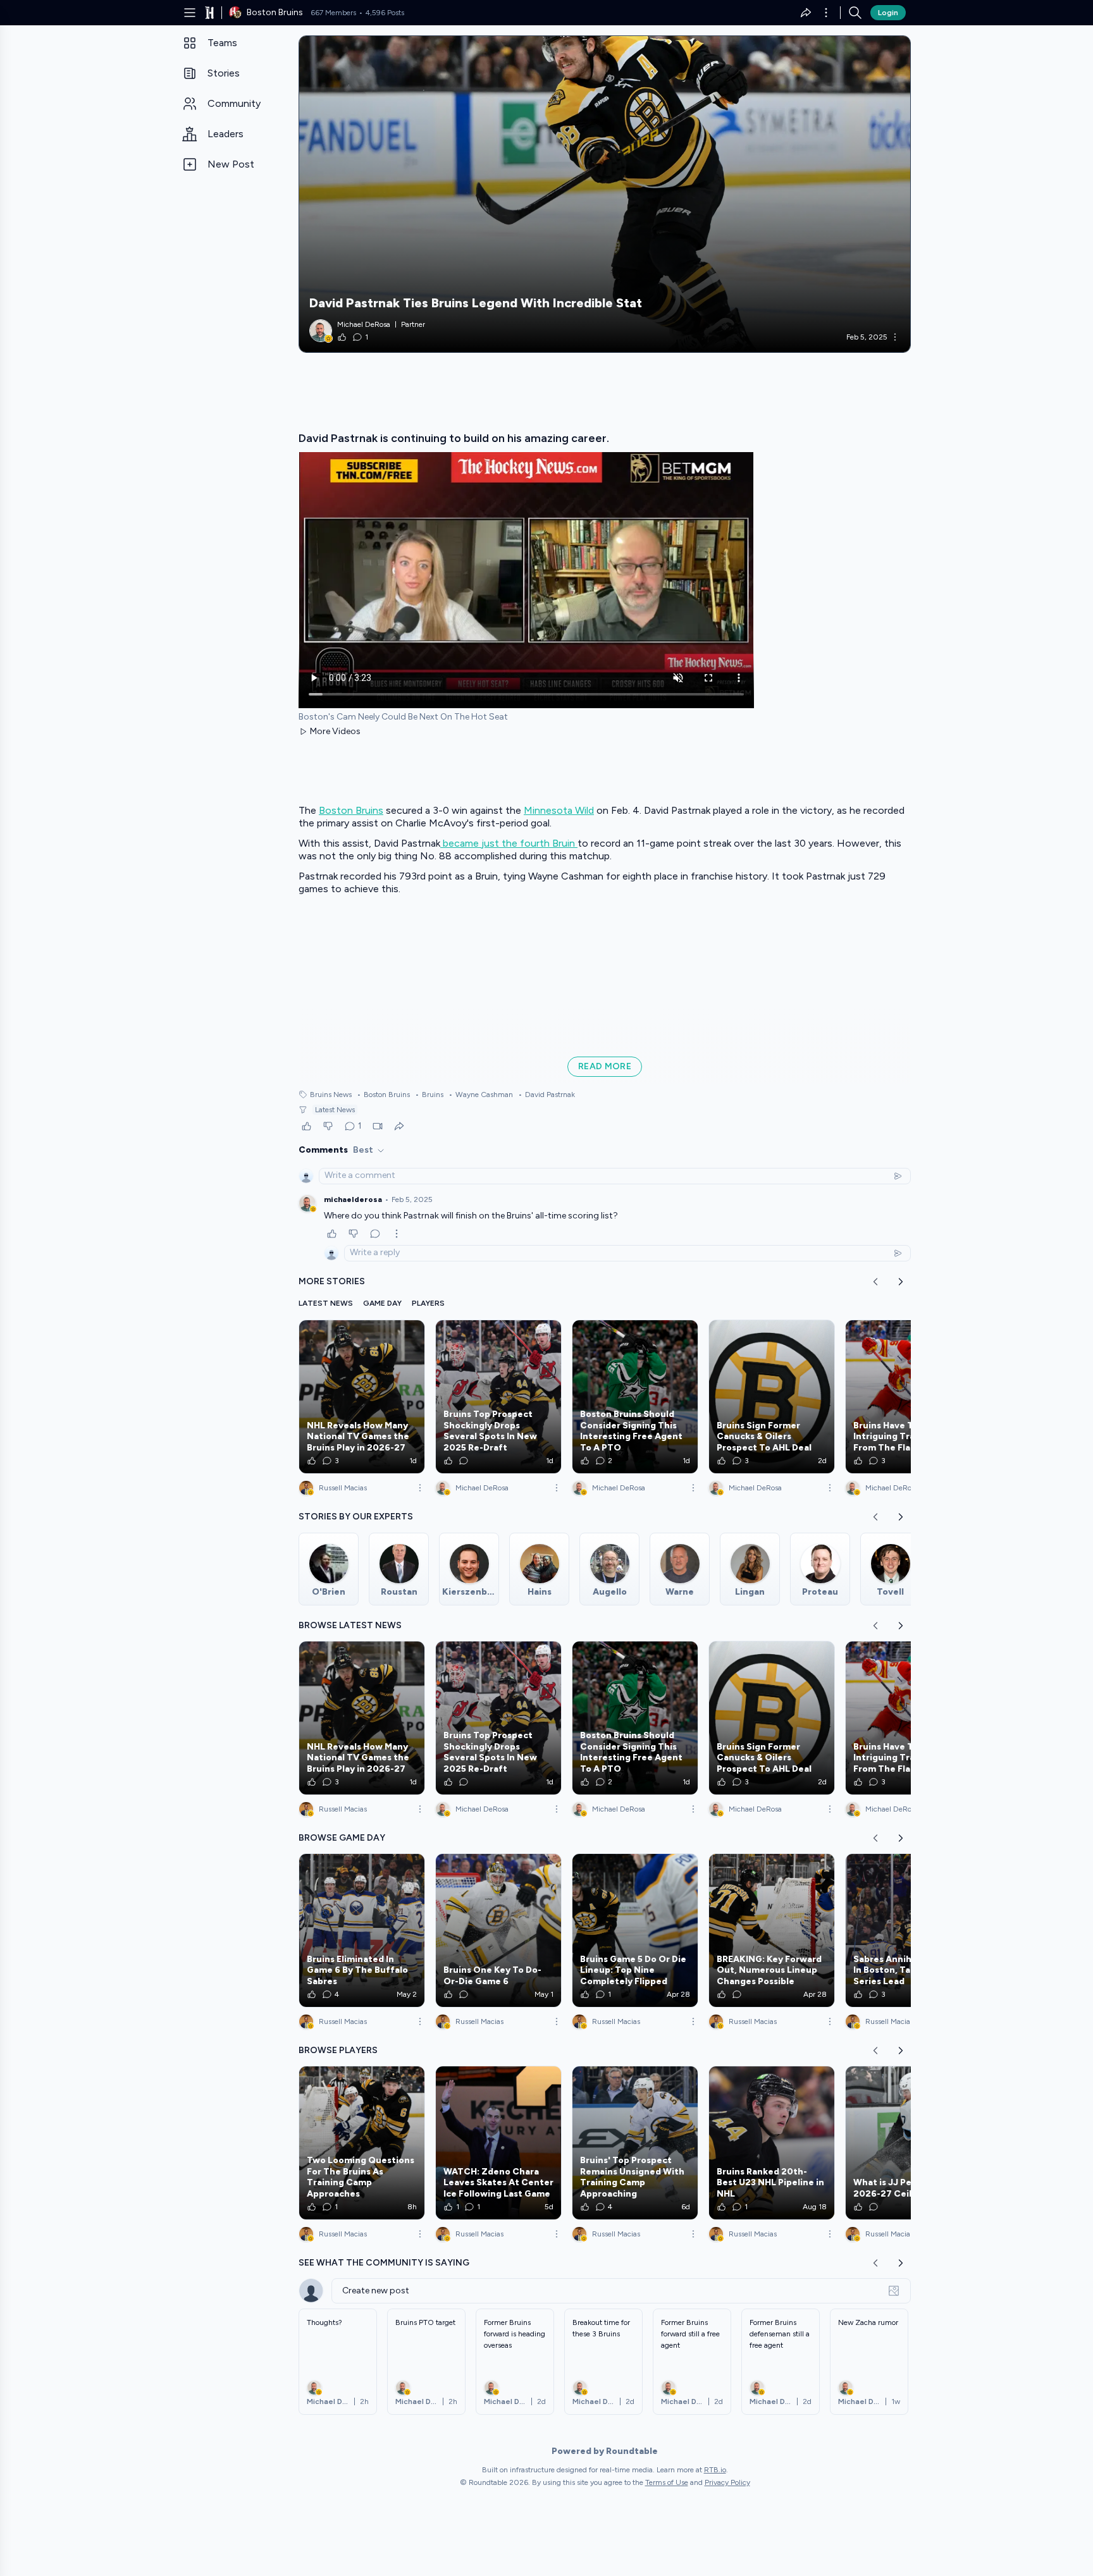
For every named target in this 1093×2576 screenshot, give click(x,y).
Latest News (335, 1110)
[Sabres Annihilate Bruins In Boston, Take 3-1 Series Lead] (908, 1930)
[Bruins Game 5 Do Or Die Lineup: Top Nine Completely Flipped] (635, 1930)
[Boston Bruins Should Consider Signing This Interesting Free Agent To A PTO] (635, 1397)
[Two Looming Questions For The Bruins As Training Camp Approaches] (362, 2143)
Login (888, 13)
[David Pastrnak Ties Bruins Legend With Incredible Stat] (605, 194)
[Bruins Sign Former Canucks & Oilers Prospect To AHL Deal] (772, 1397)
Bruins (429, 1095)
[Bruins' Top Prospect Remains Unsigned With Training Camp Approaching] (635, 2143)
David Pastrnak (546, 1095)
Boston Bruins (351, 810)
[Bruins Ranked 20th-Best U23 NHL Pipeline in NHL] (772, 2143)
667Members (333, 13)
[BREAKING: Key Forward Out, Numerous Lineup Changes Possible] (772, 1930)
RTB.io (715, 2470)
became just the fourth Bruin (509, 843)
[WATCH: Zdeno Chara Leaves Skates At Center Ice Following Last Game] (498, 2143)
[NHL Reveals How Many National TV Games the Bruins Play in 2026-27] (362, 1397)
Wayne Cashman (481, 1095)
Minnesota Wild (559, 810)
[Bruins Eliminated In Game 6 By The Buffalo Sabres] (362, 1930)
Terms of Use (667, 2482)
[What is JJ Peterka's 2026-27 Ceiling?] (908, 2143)
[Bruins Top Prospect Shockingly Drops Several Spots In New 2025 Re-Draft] (498, 1397)
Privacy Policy (727, 2482)
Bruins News (331, 1095)
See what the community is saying (384, 2263)
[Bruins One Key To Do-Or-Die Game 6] (498, 1930)
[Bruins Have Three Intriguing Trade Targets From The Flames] (908, 1397)
